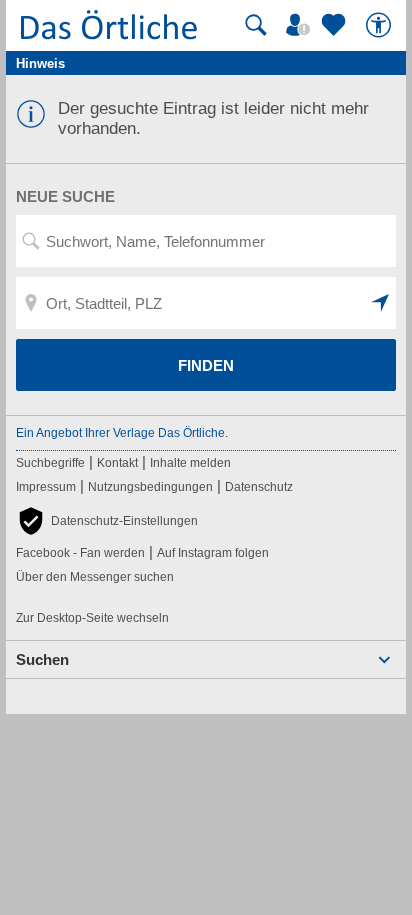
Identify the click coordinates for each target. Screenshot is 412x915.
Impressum (46, 487)
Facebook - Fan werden (80, 553)
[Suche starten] (256, 25)
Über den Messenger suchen (95, 577)
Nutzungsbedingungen (150, 487)
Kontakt (117, 463)
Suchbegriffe (50, 463)
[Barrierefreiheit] (381, 25)
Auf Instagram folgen (213, 553)
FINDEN (206, 365)
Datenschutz (259, 487)
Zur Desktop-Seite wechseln (92, 618)
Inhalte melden (190, 463)
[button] (381, 303)
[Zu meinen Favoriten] (336, 25)
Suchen (42, 659)
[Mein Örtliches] (301, 25)
